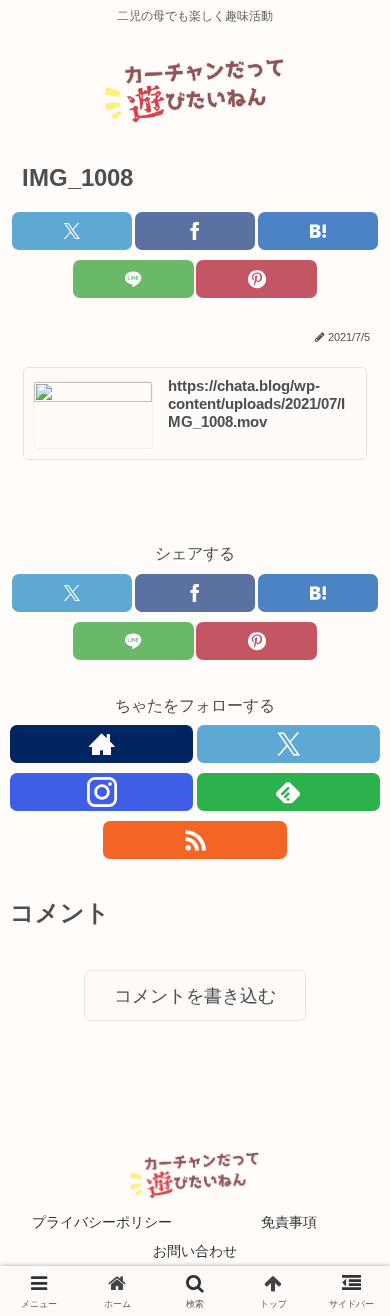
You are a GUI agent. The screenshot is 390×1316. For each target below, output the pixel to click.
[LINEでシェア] (133, 279)
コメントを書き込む (195, 996)
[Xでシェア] (72, 231)
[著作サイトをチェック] (101, 744)
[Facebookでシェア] (195, 231)
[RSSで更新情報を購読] (194, 840)
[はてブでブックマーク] (318, 231)
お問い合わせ (195, 1251)
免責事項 (289, 1222)
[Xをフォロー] (288, 744)
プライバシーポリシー (102, 1222)
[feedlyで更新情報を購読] (288, 792)
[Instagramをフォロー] (101, 792)
